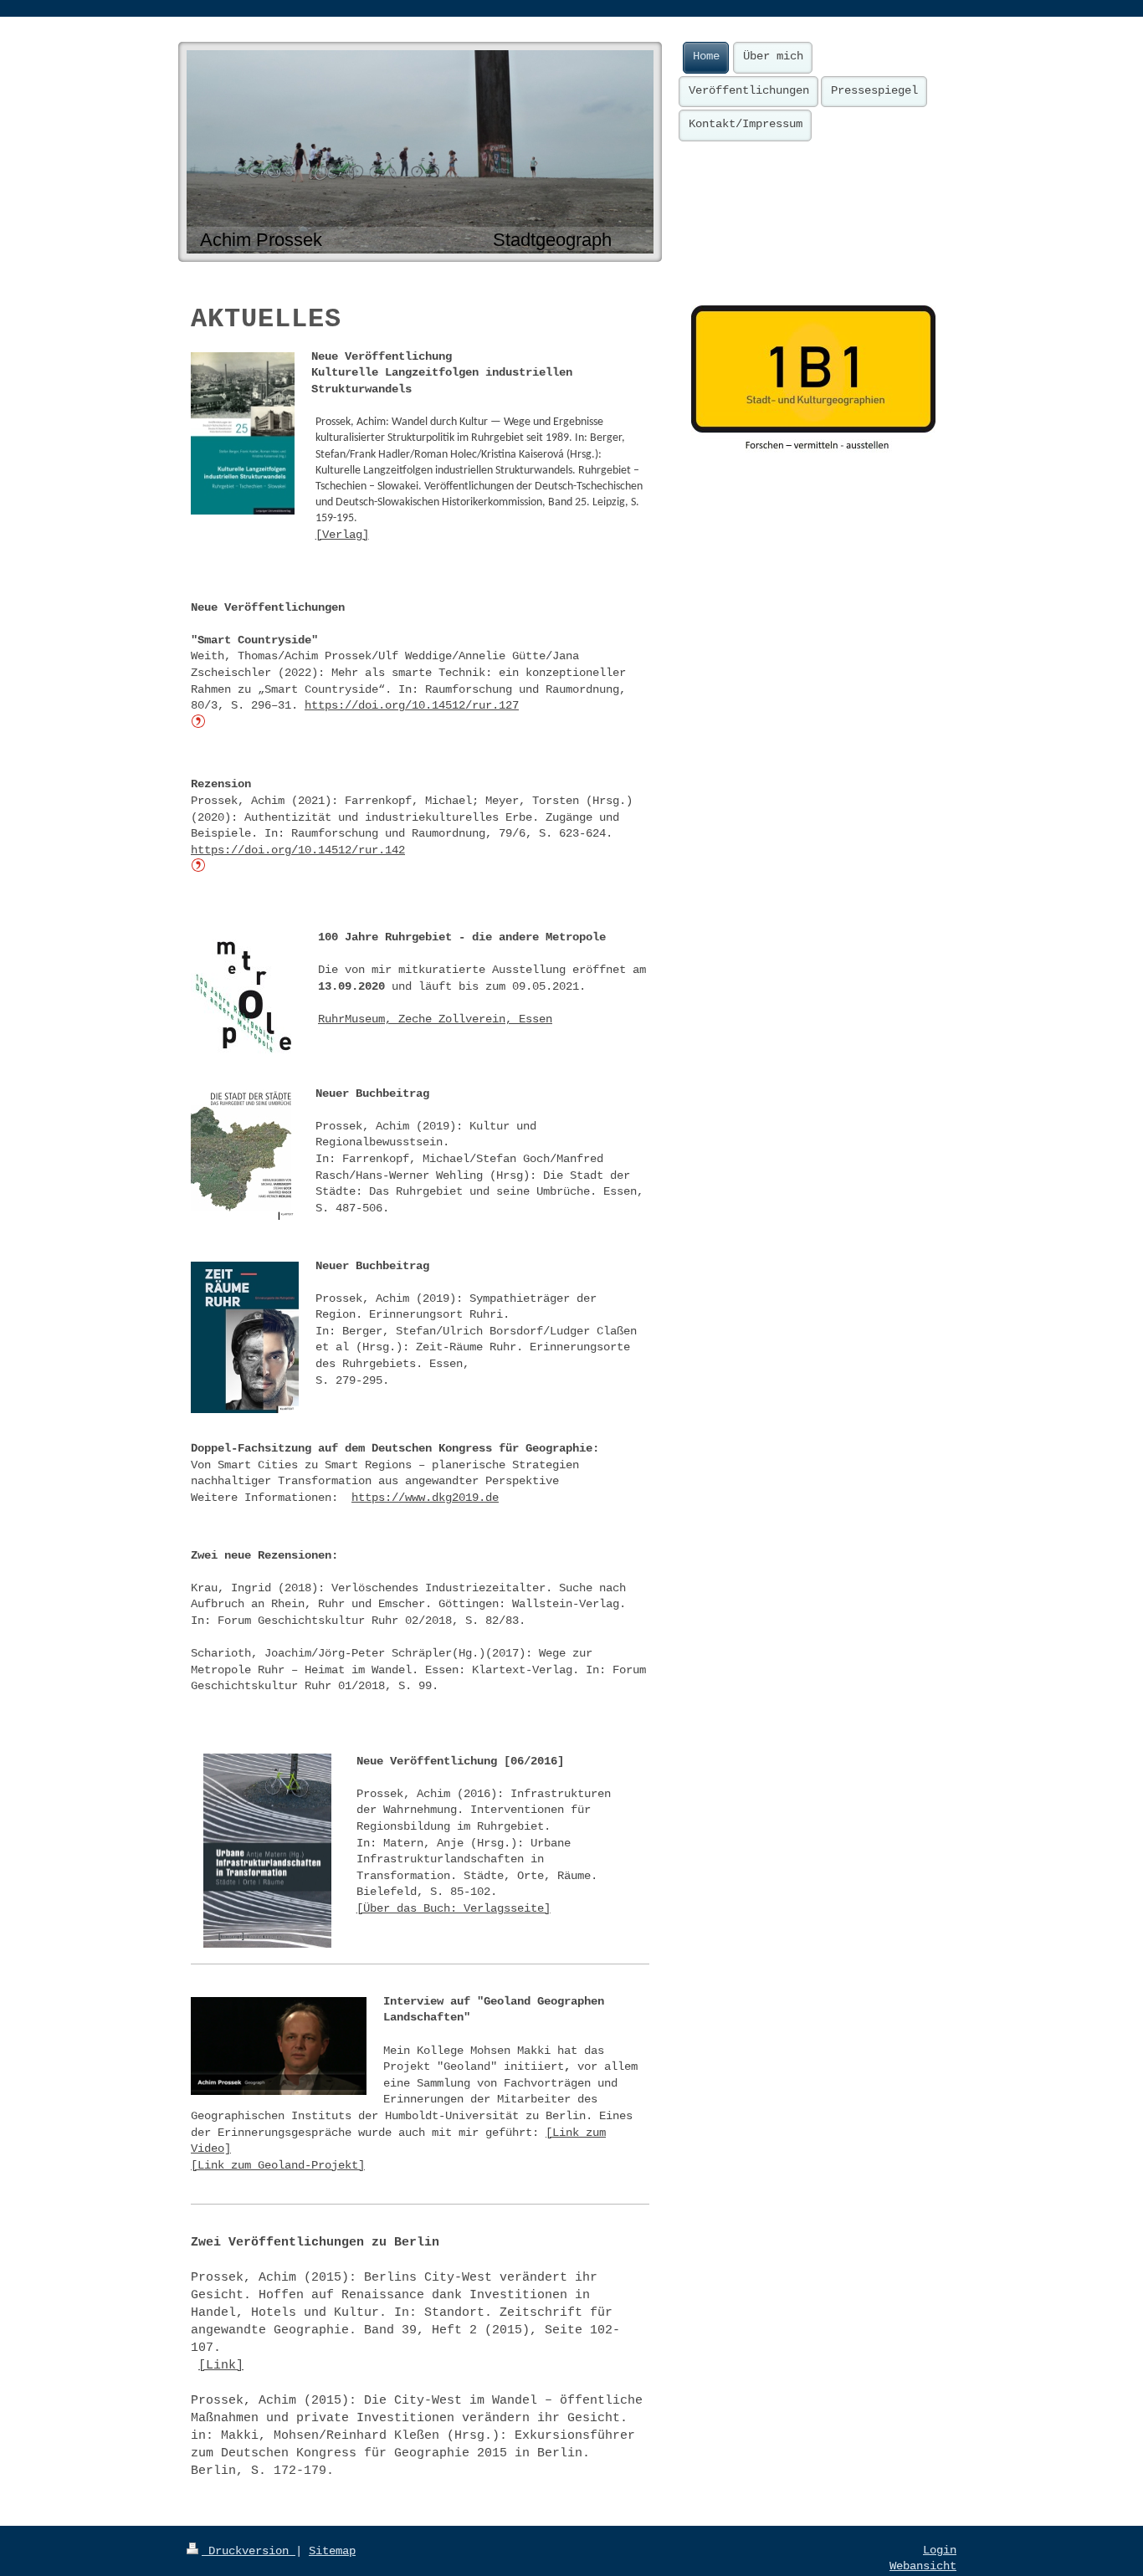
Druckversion (249, 2551)
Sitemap (332, 2551)
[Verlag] (342, 535)
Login (940, 2550)
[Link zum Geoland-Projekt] (278, 2165)
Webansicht (923, 2566)
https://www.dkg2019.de (425, 1498)
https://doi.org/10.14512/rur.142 (298, 850)
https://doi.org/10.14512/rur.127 (412, 705)
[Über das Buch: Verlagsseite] (454, 1908)
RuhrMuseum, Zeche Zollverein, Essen (435, 1019)
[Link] (221, 2366)
